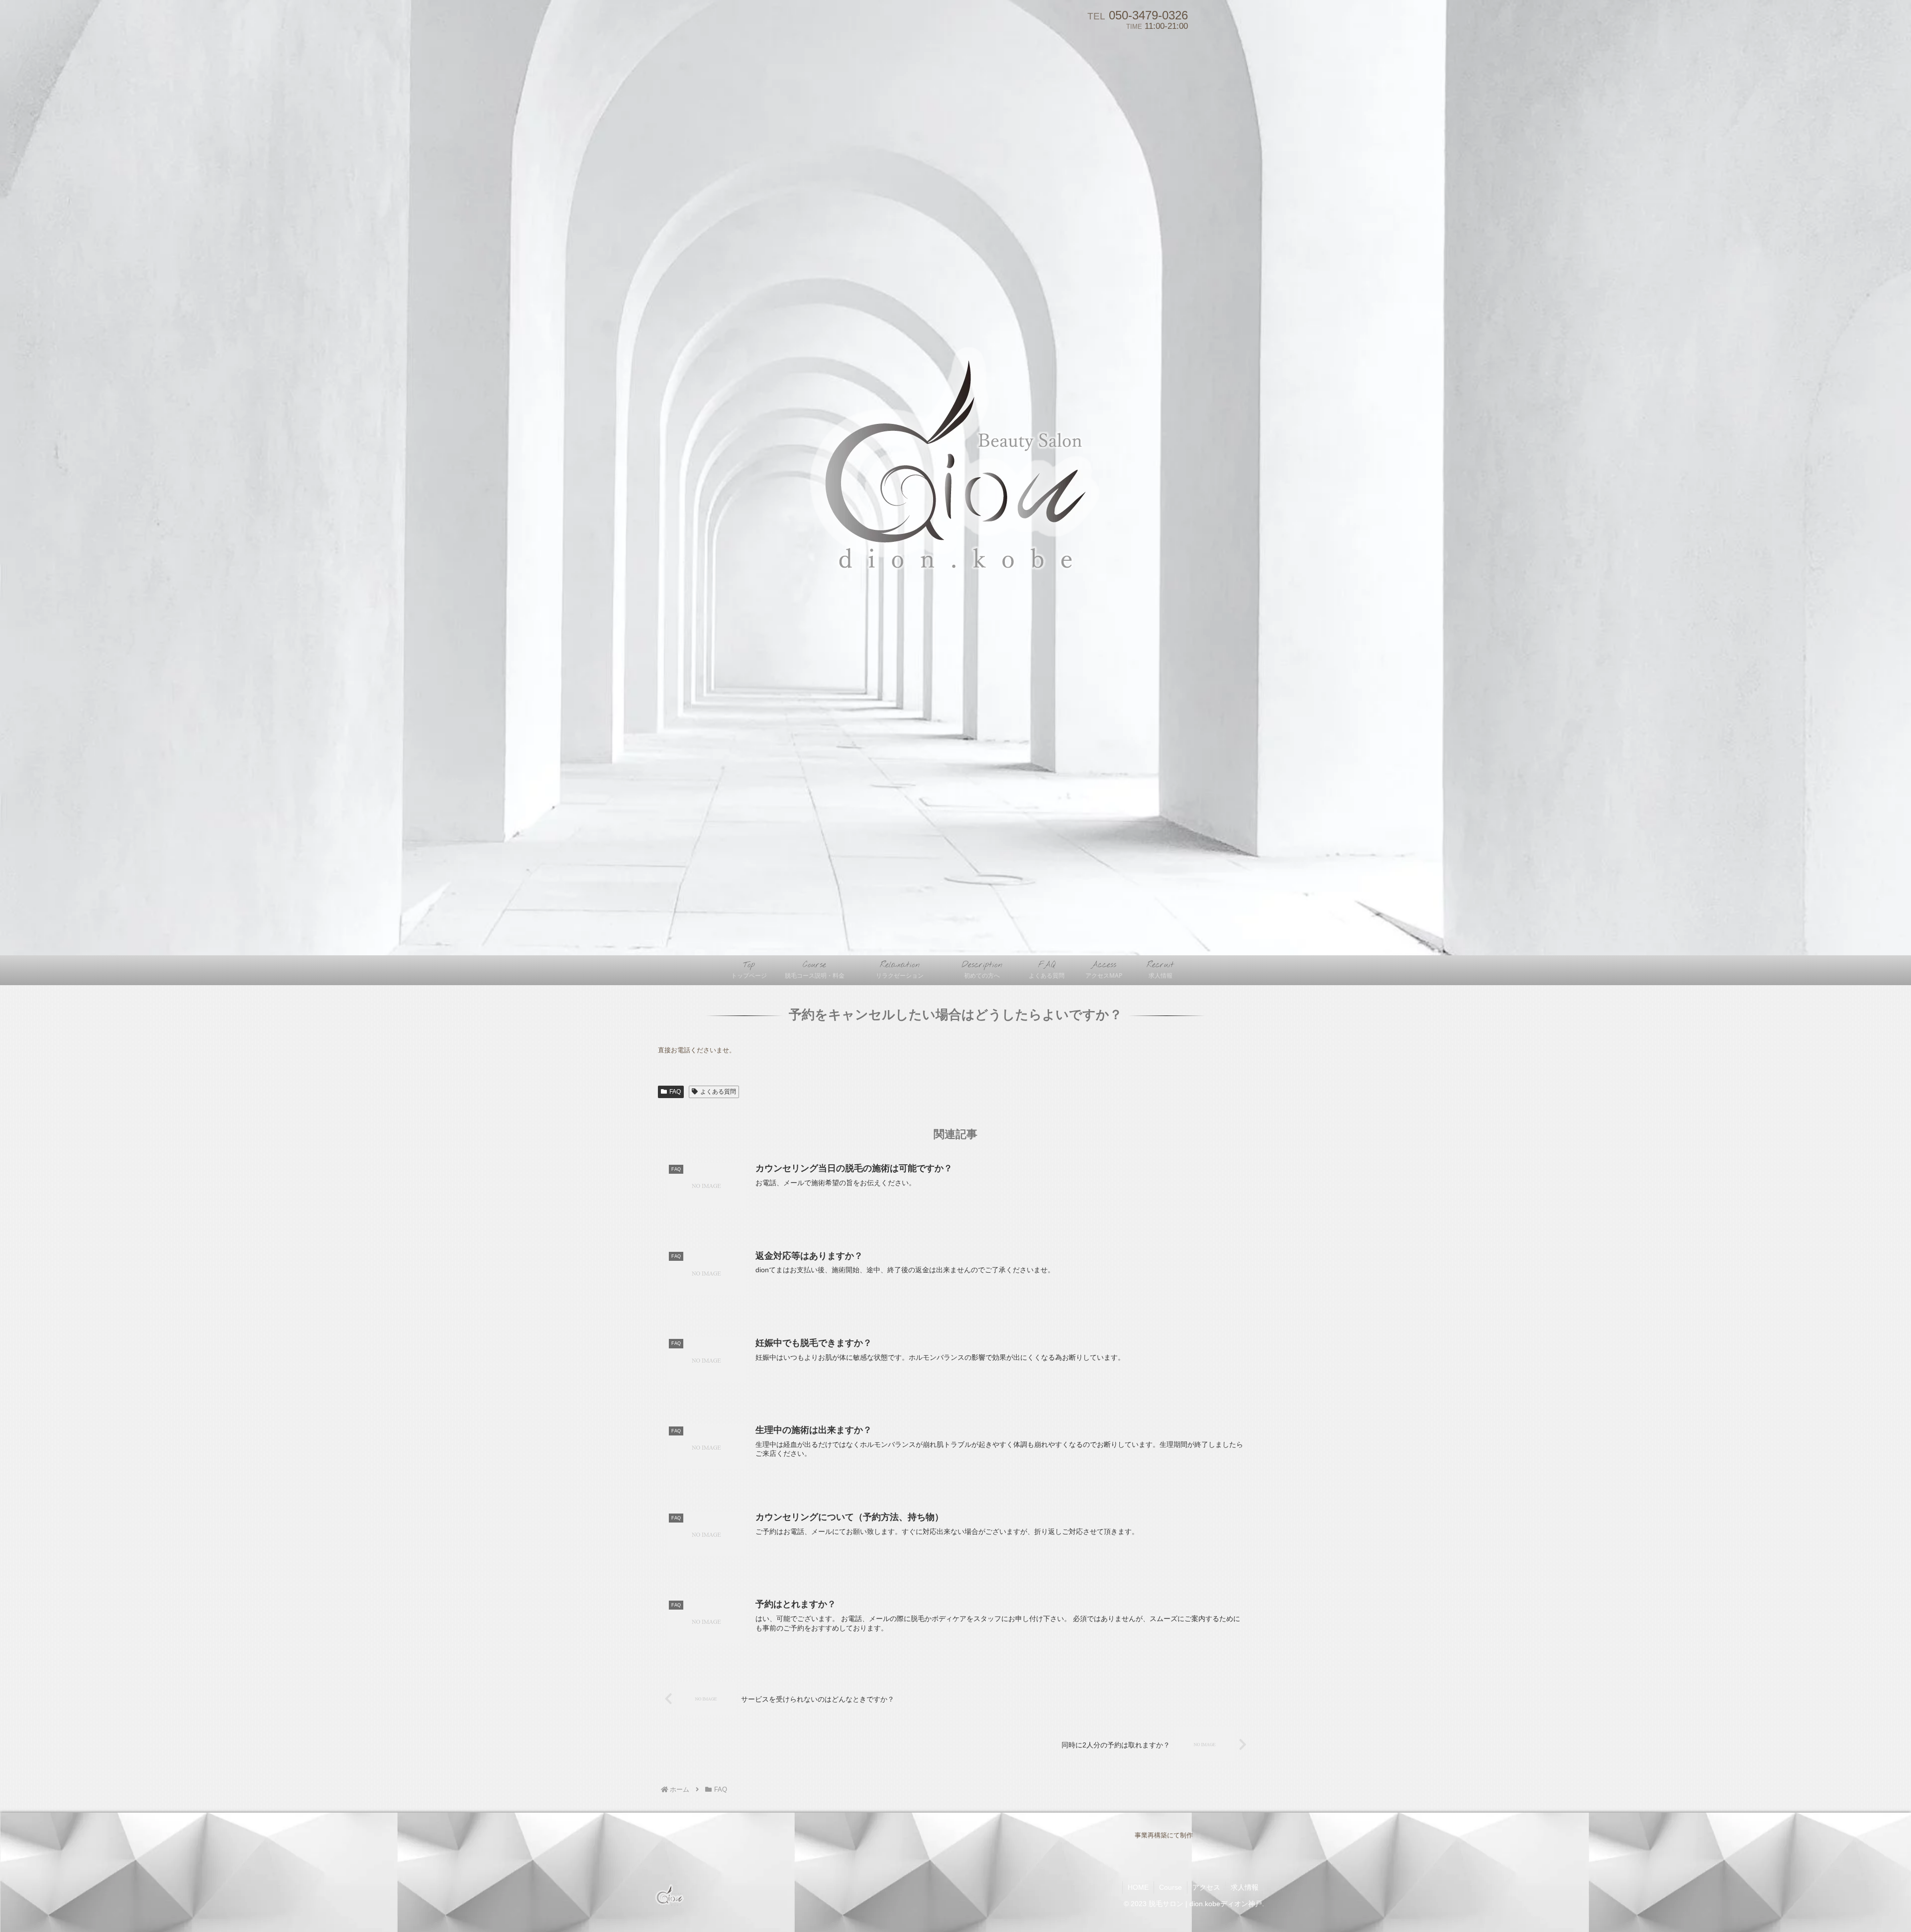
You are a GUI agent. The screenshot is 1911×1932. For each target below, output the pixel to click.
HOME (1138, 1887)
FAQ (675, 1092)
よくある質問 (718, 1092)
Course (1170, 1887)
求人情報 (1245, 1887)
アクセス (1206, 1887)
